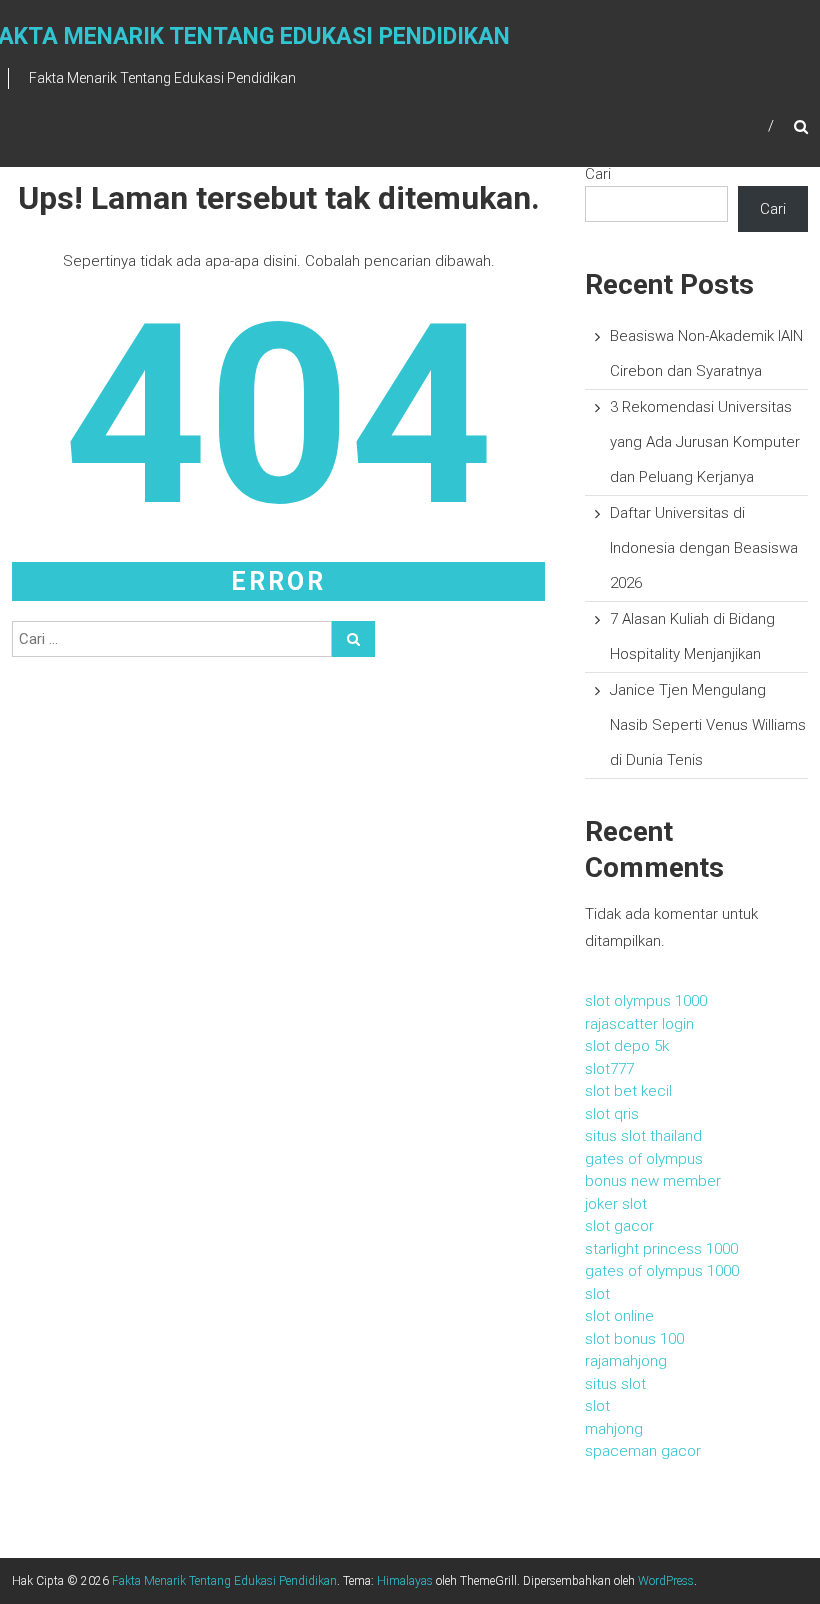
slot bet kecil (628, 1091)
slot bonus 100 (634, 1339)
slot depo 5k (627, 1046)
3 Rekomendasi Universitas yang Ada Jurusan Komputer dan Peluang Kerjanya (705, 442)
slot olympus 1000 (646, 1001)
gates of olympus (644, 1159)
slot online (619, 1316)
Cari (598, 174)
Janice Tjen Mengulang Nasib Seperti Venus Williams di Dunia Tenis (708, 725)
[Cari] (353, 639)
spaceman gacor (643, 1451)
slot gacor (619, 1226)
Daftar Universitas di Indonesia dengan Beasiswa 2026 (704, 548)
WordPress (666, 1581)
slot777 (609, 1069)
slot (597, 1294)
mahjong (614, 1429)
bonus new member (653, 1181)
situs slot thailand (643, 1136)
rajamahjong (626, 1361)
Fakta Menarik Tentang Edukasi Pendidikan (224, 1581)
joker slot (616, 1204)
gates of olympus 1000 (662, 1271)
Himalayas (405, 1581)
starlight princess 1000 (661, 1249)
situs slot (615, 1384)
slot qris (612, 1114)
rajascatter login (639, 1024)
